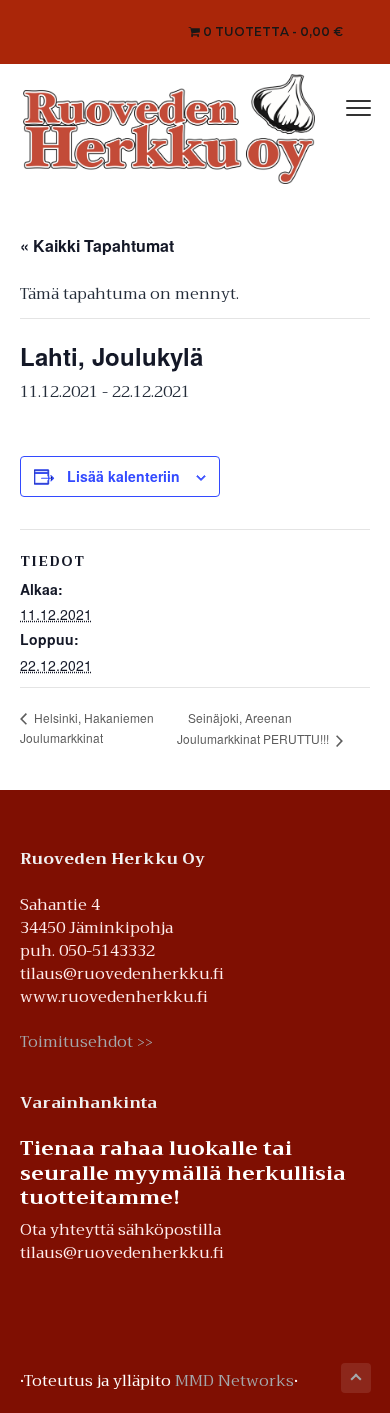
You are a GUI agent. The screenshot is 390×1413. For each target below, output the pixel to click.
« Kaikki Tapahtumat (97, 245)
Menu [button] (337, 105)
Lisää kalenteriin (123, 476)
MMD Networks (234, 1381)
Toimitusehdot (86, 1042)
